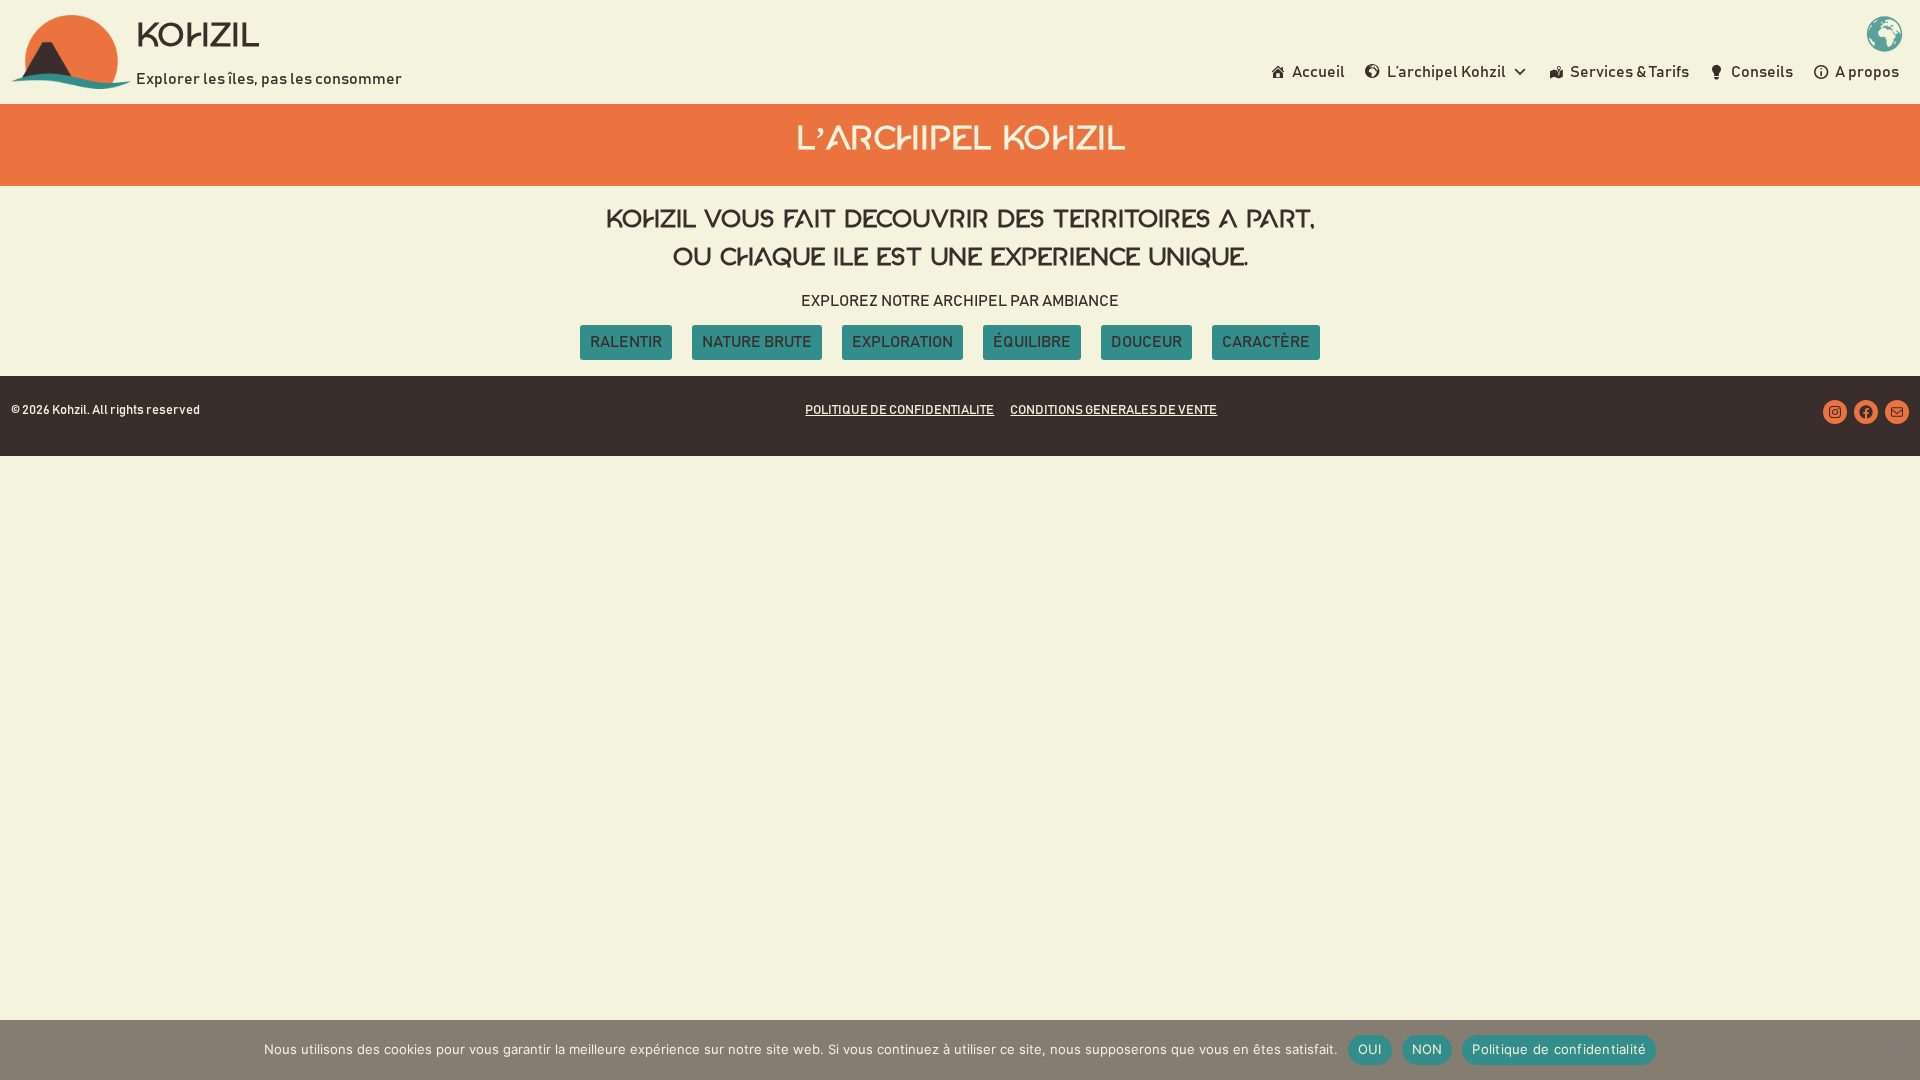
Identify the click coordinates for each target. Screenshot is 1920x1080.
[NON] (1895, 1050)
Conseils (1762, 72)
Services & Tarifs (1629, 72)
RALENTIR (626, 342)
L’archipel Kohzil (1446, 72)
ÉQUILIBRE (1032, 342)
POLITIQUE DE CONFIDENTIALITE (899, 410)
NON (1427, 1049)
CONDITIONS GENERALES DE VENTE (1113, 410)
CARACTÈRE (1266, 342)
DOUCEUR (1146, 342)
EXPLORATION (902, 342)
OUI (1370, 1049)
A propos (1867, 72)
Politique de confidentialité (1559, 1049)
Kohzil (197, 37)
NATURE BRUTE (757, 342)
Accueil (1318, 72)
